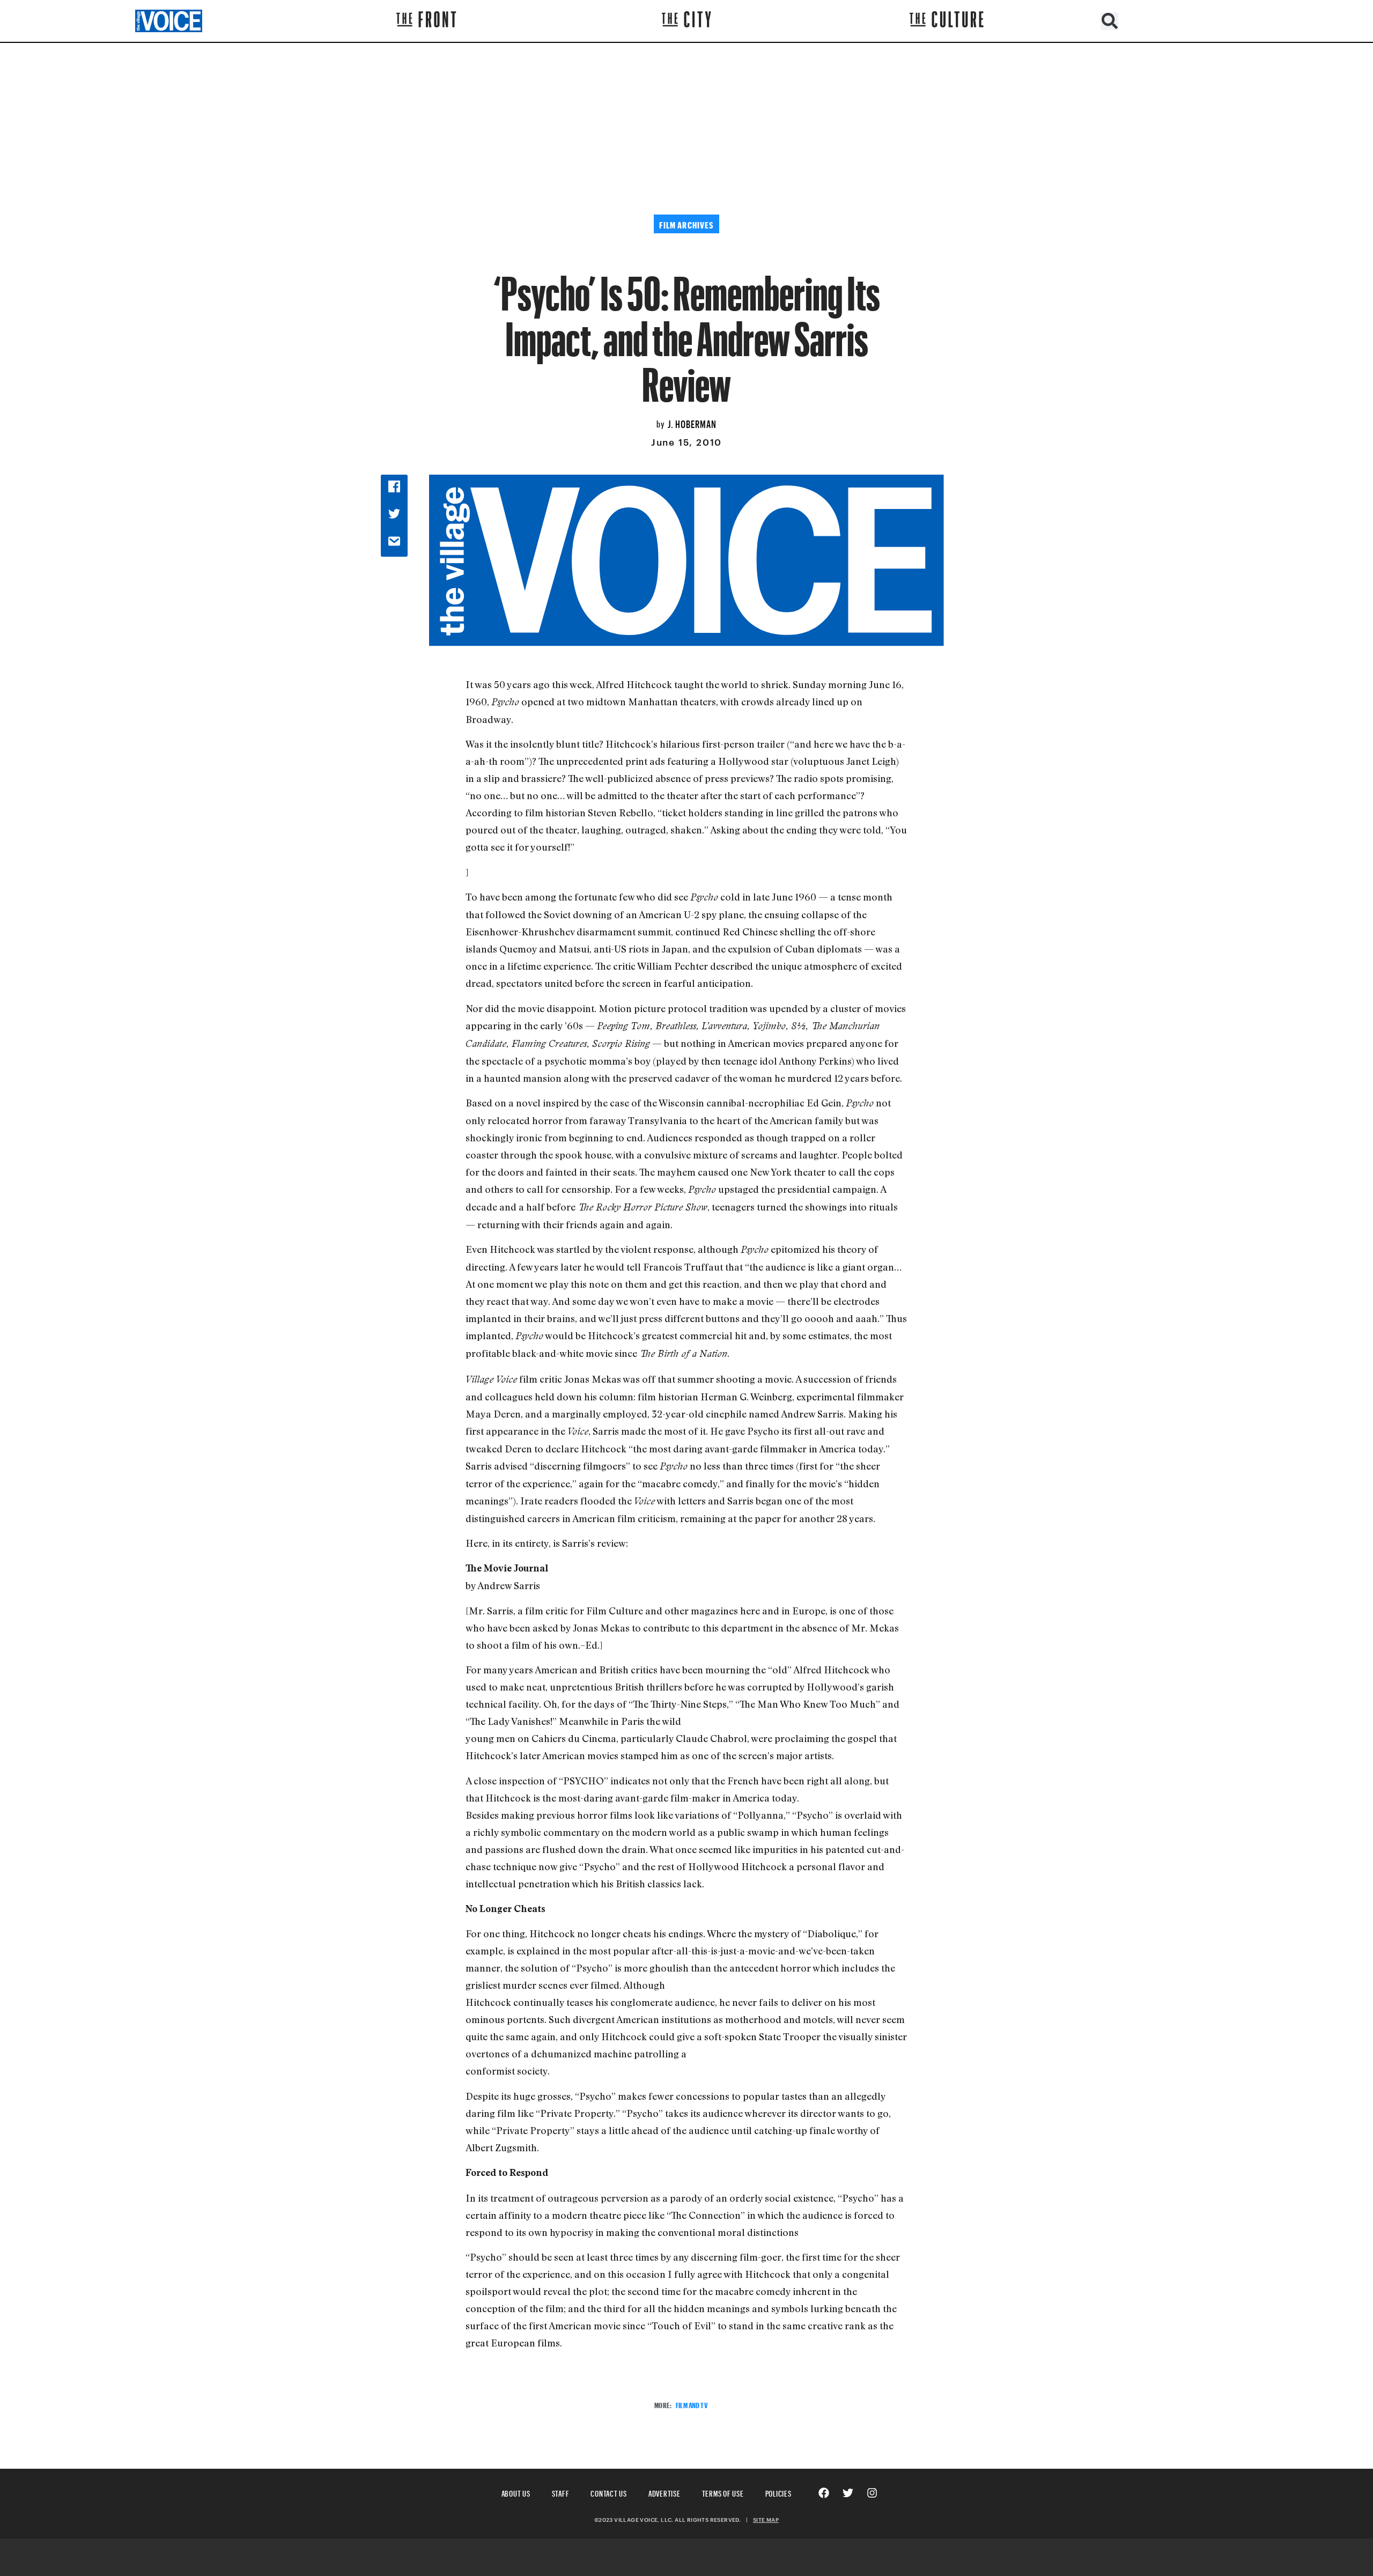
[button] (1109, 21)
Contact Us (609, 2492)
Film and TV (692, 2404)
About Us (516, 2492)
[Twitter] (848, 2493)
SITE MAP (766, 2520)
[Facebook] (824, 2493)
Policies (778, 2492)
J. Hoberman (692, 423)
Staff (561, 2492)
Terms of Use (723, 2492)
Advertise (665, 2492)
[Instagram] (872, 2493)
